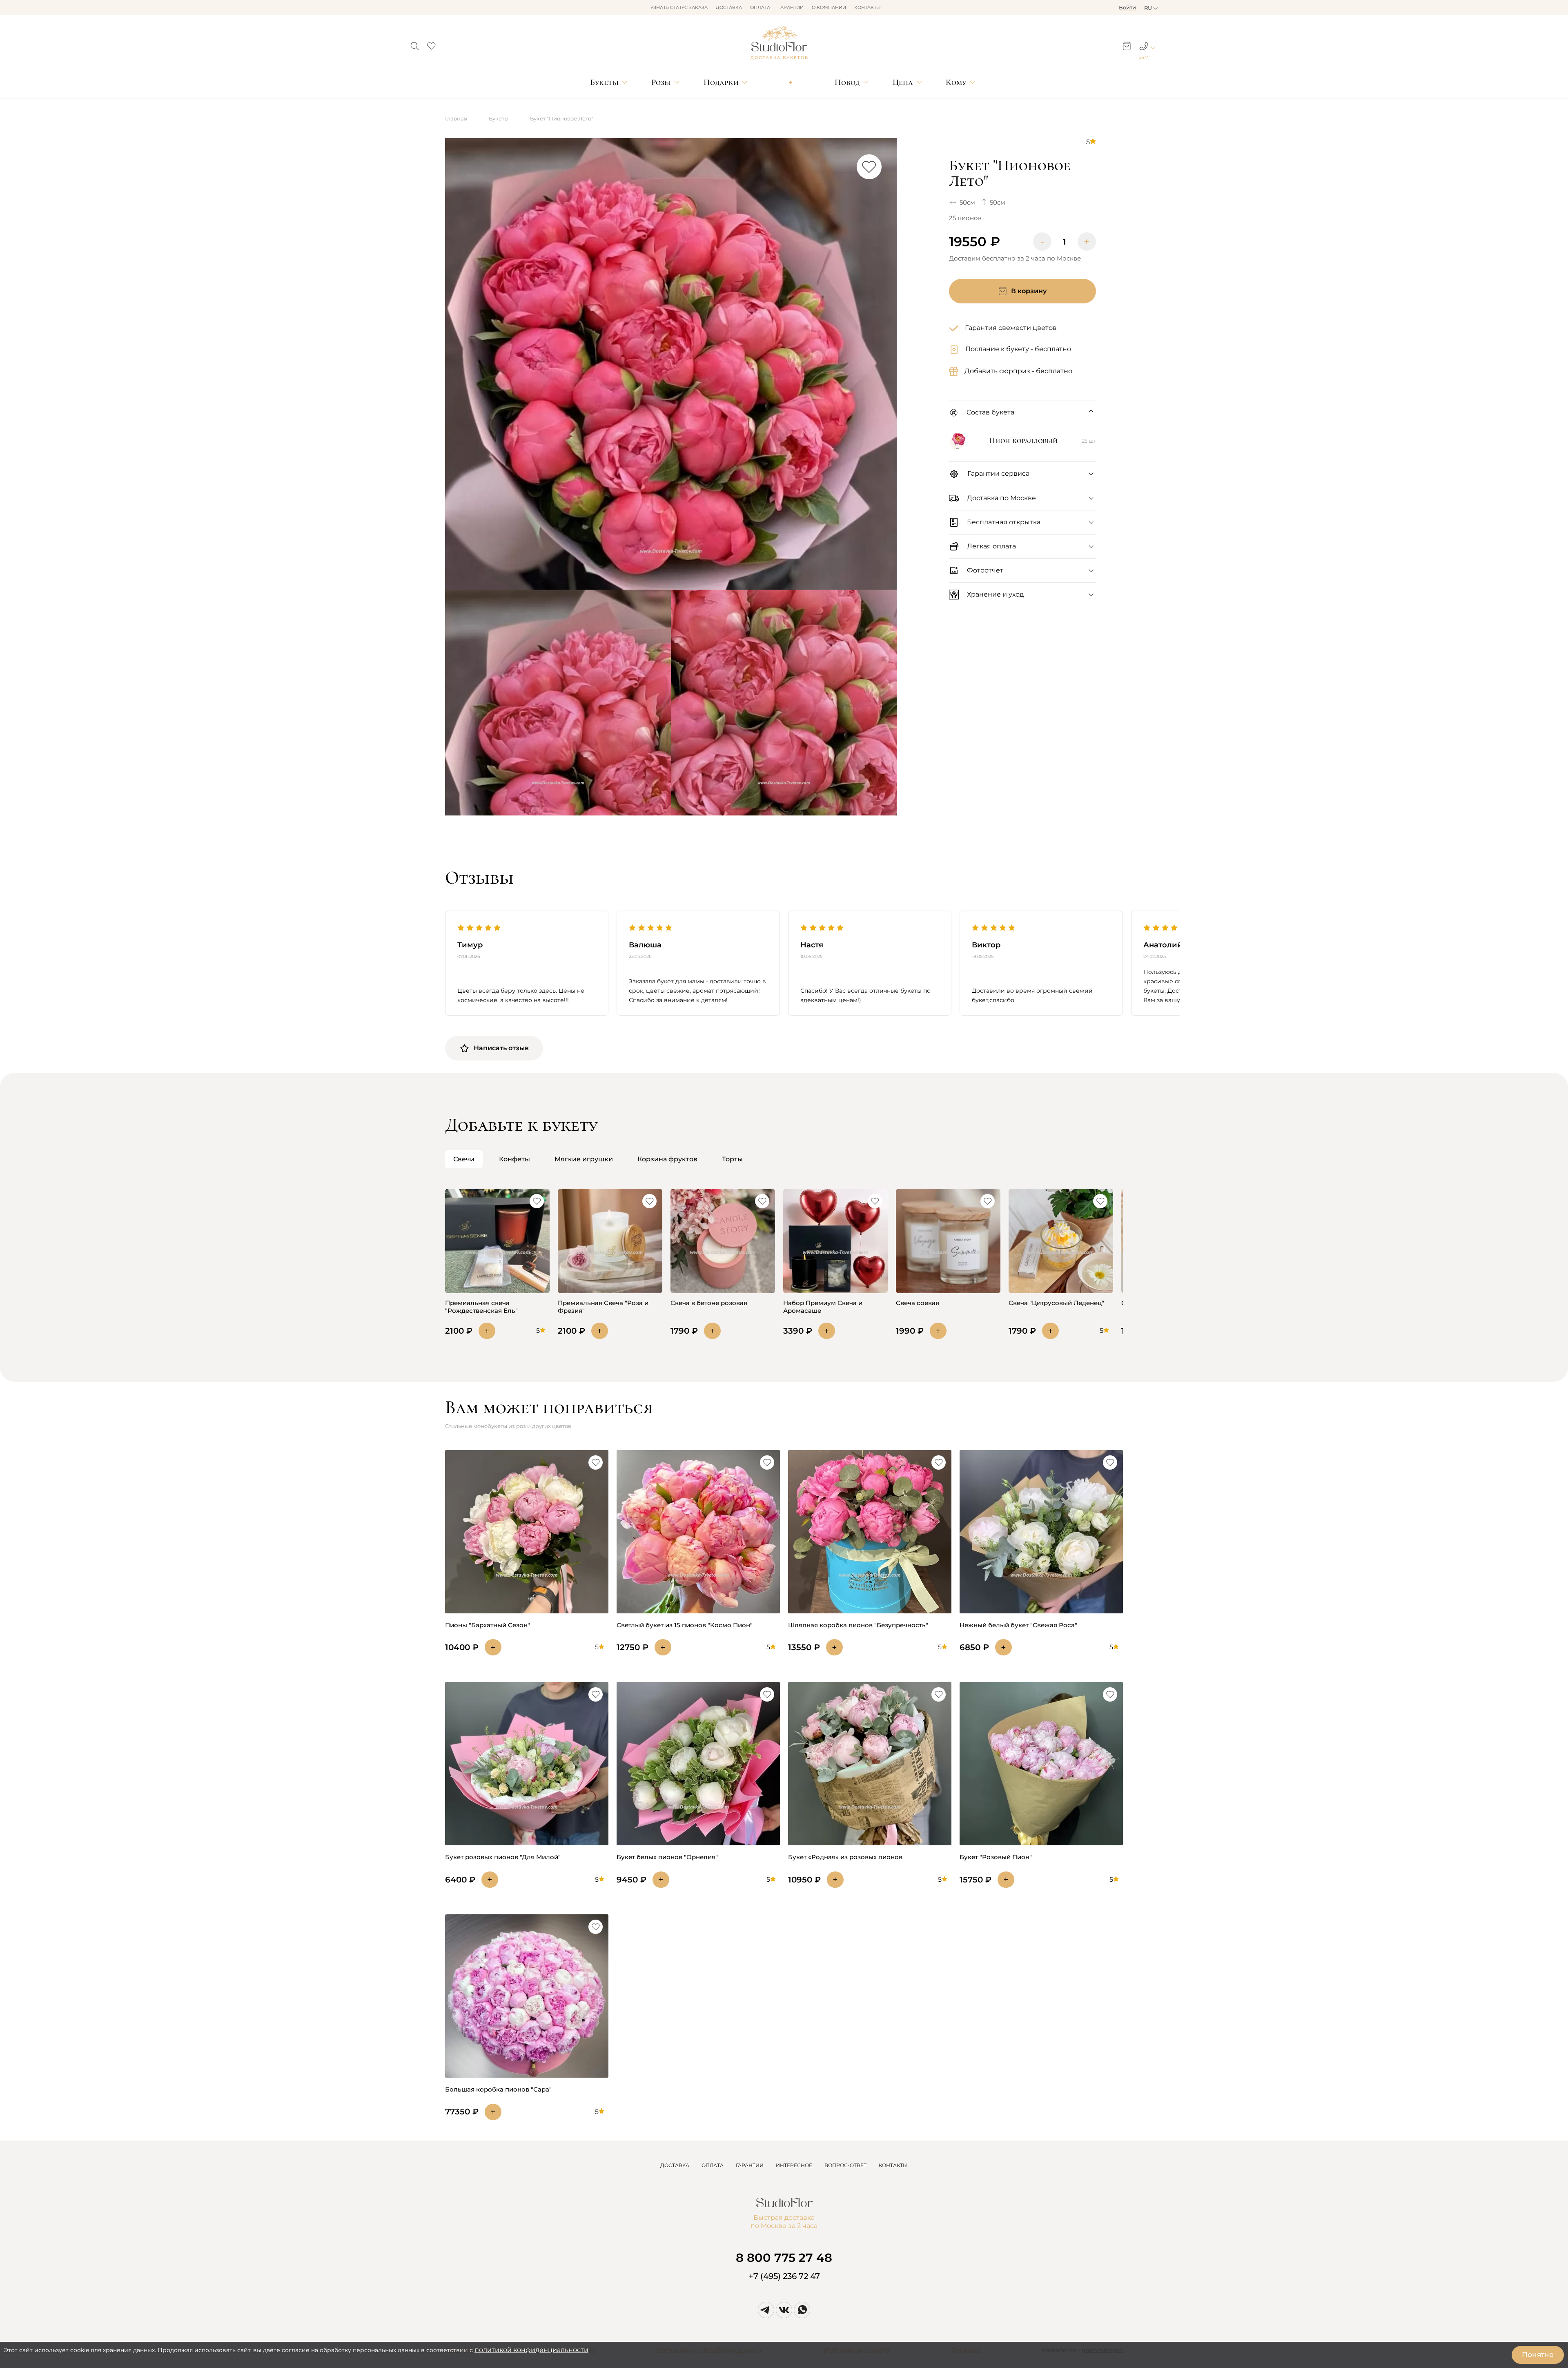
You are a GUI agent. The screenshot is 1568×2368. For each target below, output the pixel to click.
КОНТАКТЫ (893, 2165)
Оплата (760, 7)
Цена (903, 82)
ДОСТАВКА (675, 2165)
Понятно (1538, 2355)
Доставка (729, 7)
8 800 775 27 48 (784, 2258)
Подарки (721, 82)
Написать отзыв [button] (501, 1048)
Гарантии (791, 7)
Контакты (868, 7)
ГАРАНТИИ (750, 2165)
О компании (829, 7)
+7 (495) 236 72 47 (784, 2276)
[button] (415, 44)
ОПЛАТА (713, 2165)
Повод (847, 82)
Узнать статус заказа (679, 7)
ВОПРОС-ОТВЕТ (845, 2165)
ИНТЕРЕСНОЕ (794, 2165)
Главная (456, 118)
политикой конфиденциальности (531, 2350)
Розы (661, 82)
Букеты (604, 82)
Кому (956, 82)
